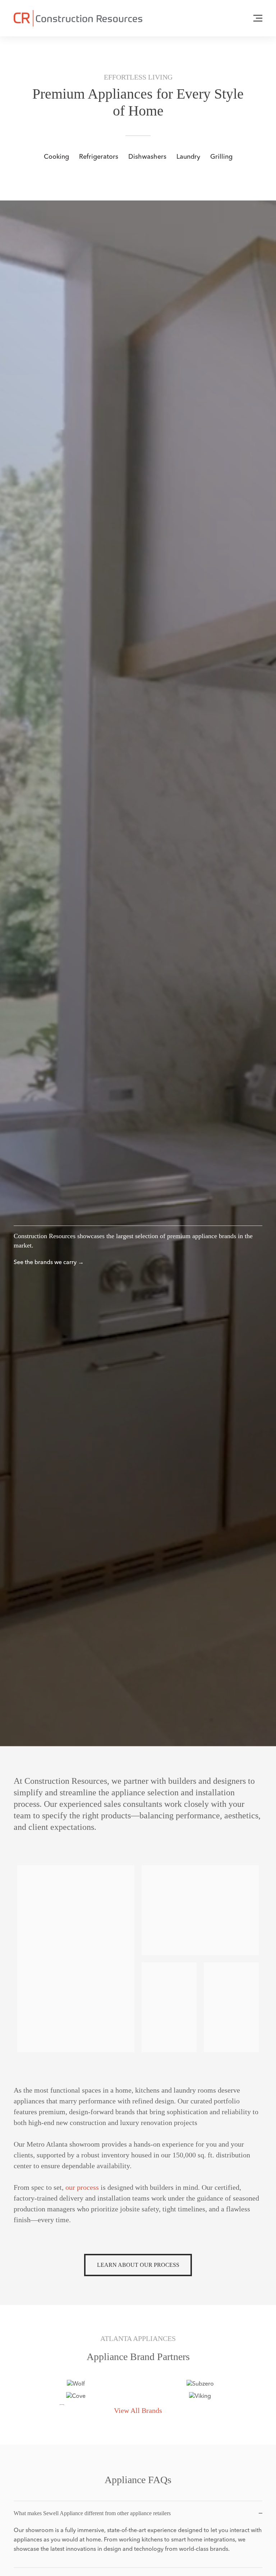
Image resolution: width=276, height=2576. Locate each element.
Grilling (221, 156)
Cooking (56, 156)
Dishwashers (147, 156)
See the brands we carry (45, 1262)
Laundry (188, 156)
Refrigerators (99, 156)
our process (82, 2187)
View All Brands (138, 2410)
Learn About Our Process (138, 2265)
